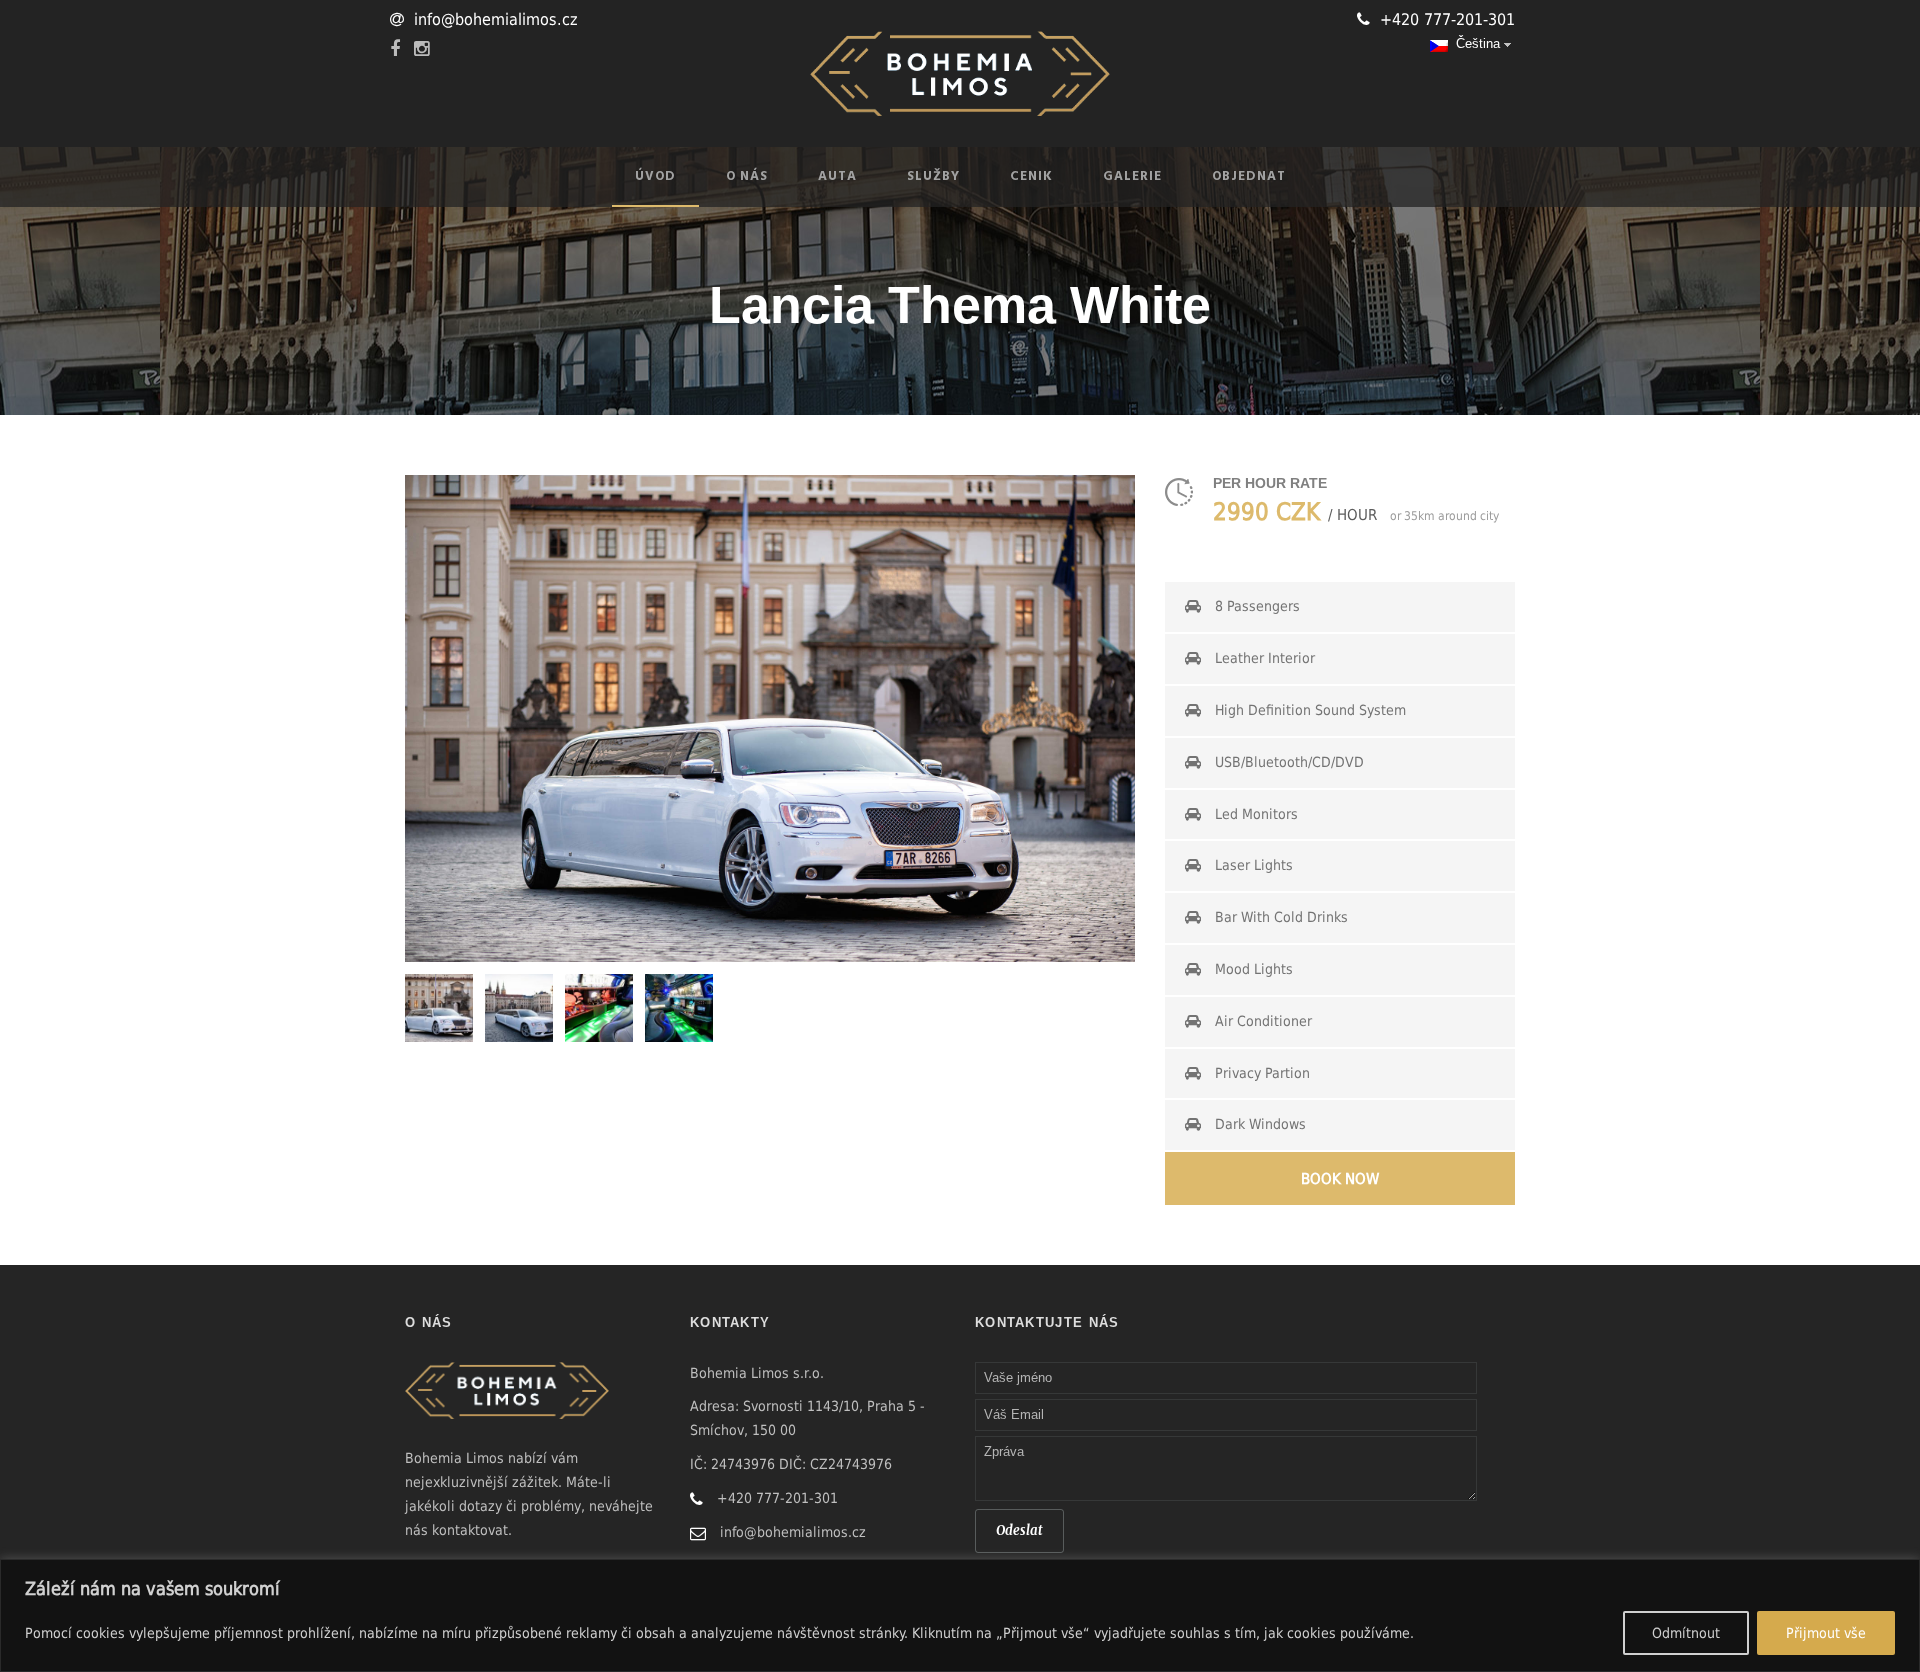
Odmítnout (1686, 1633)
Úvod (655, 176)
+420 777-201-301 (1447, 19)
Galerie (1132, 176)
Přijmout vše (1826, 1633)
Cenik (1031, 176)
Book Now (1340, 1179)
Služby (933, 176)
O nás (747, 176)
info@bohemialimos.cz (496, 19)
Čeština (1474, 43)
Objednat (1249, 176)
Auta (837, 176)
